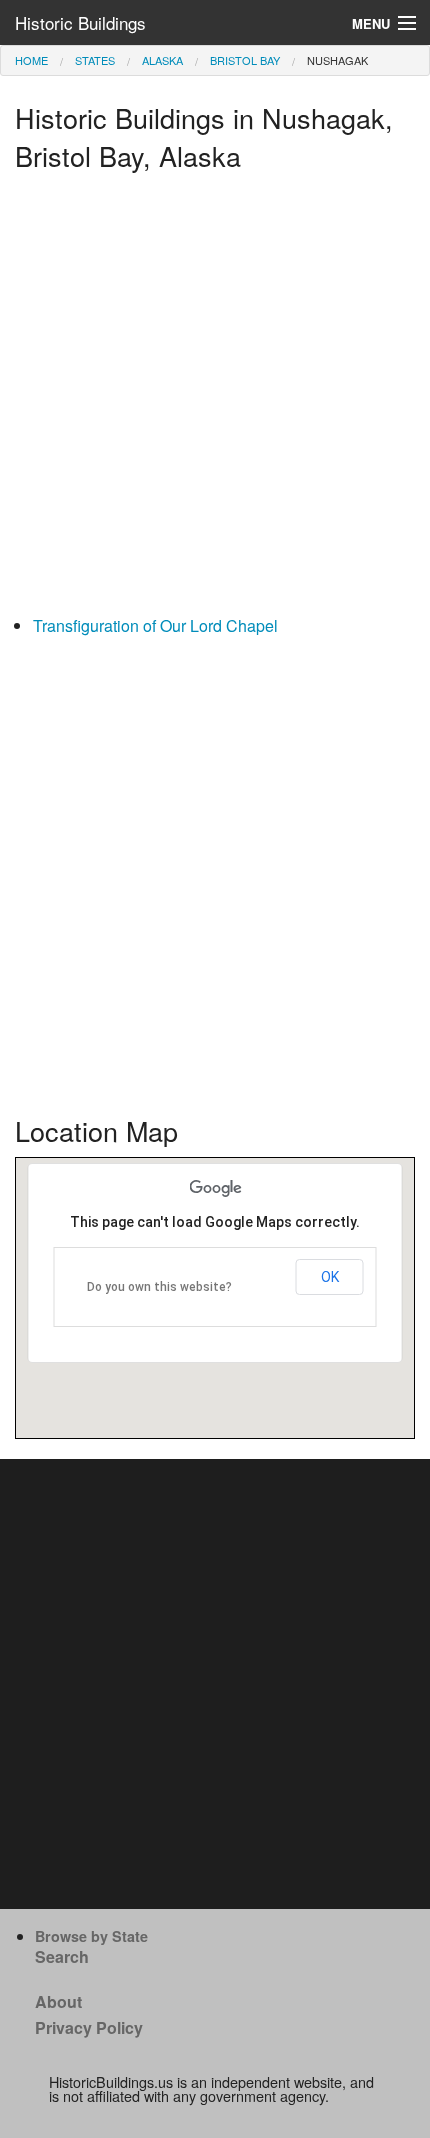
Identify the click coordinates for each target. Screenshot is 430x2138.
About (58, 2001)
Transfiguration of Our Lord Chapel (155, 625)
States (95, 60)
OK (330, 1277)
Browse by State (91, 1936)
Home (31, 60)
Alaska (162, 60)
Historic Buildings (80, 22)
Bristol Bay (245, 60)
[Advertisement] (215, 398)
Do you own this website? (159, 1287)
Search (62, 1956)
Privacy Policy (89, 2027)
